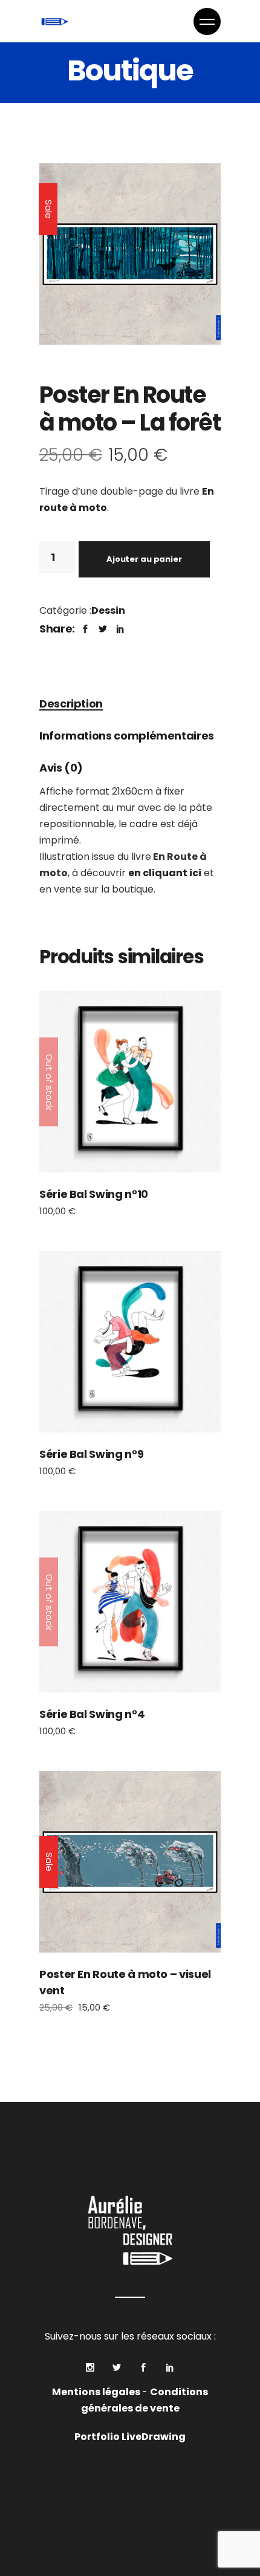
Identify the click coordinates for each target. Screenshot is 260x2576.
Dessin (108, 610)
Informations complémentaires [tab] (127, 736)
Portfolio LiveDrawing (130, 2437)
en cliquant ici (165, 873)
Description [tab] (71, 704)
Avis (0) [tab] (61, 768)
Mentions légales (97, 2392)
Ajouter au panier (144, 559)
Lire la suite (130, 1081)
